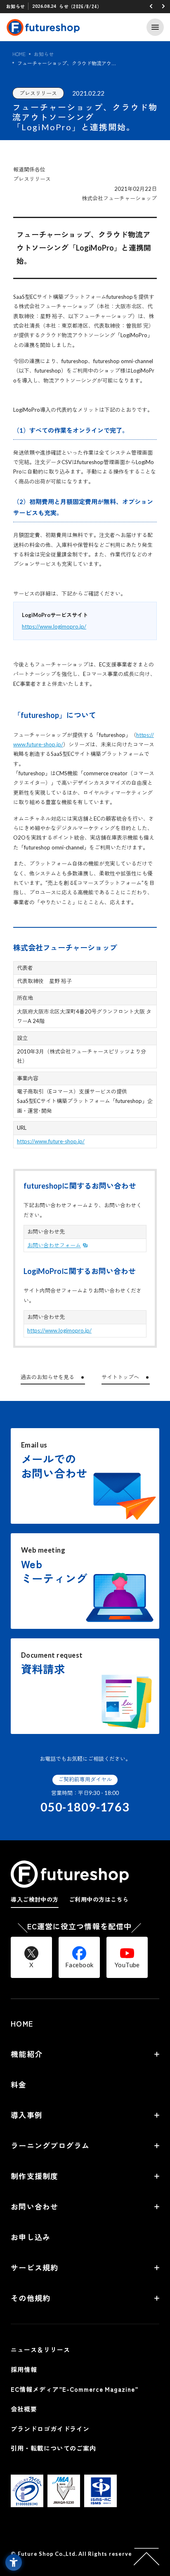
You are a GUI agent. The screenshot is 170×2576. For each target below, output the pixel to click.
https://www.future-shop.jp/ (51, 1141)
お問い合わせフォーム (54, 1245)
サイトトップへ (120, 1377)
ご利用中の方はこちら (99, 1899)
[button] (151, 6)
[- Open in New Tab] (27, 2502)
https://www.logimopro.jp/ (54, 626)
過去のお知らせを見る (47, 1377)
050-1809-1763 (85, 1807)
